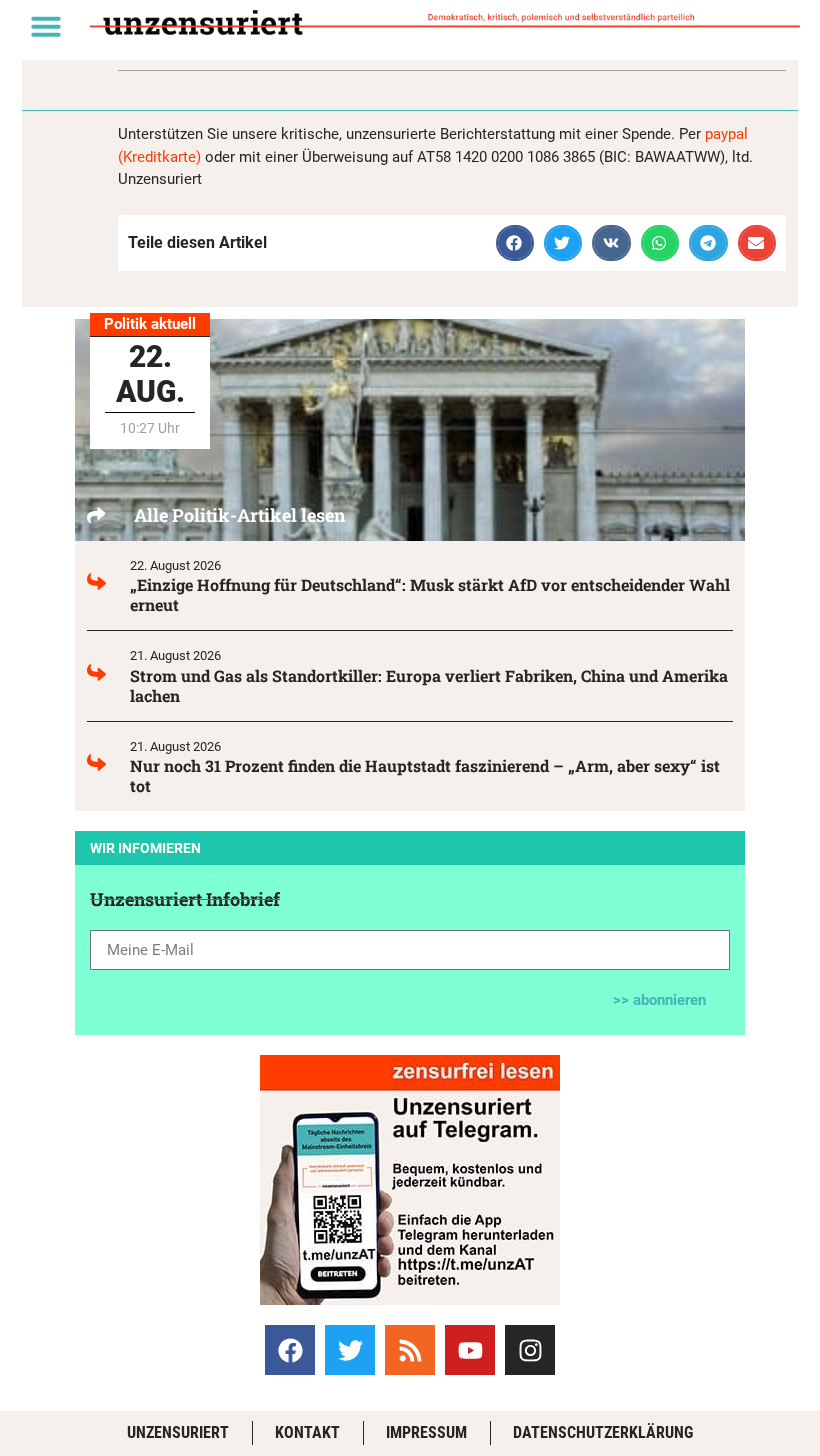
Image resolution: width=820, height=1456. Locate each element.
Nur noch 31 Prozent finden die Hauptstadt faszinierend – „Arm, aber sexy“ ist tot (425, 775)
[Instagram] (530, 1350)
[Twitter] (350, 1350)
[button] (46, 26)
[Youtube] (470, 1350)
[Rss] (410, 1350)
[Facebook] (290, 1350)
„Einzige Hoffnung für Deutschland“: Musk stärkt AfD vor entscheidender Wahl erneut (430, 594)
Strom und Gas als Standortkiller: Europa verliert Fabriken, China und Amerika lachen (429, 685)
